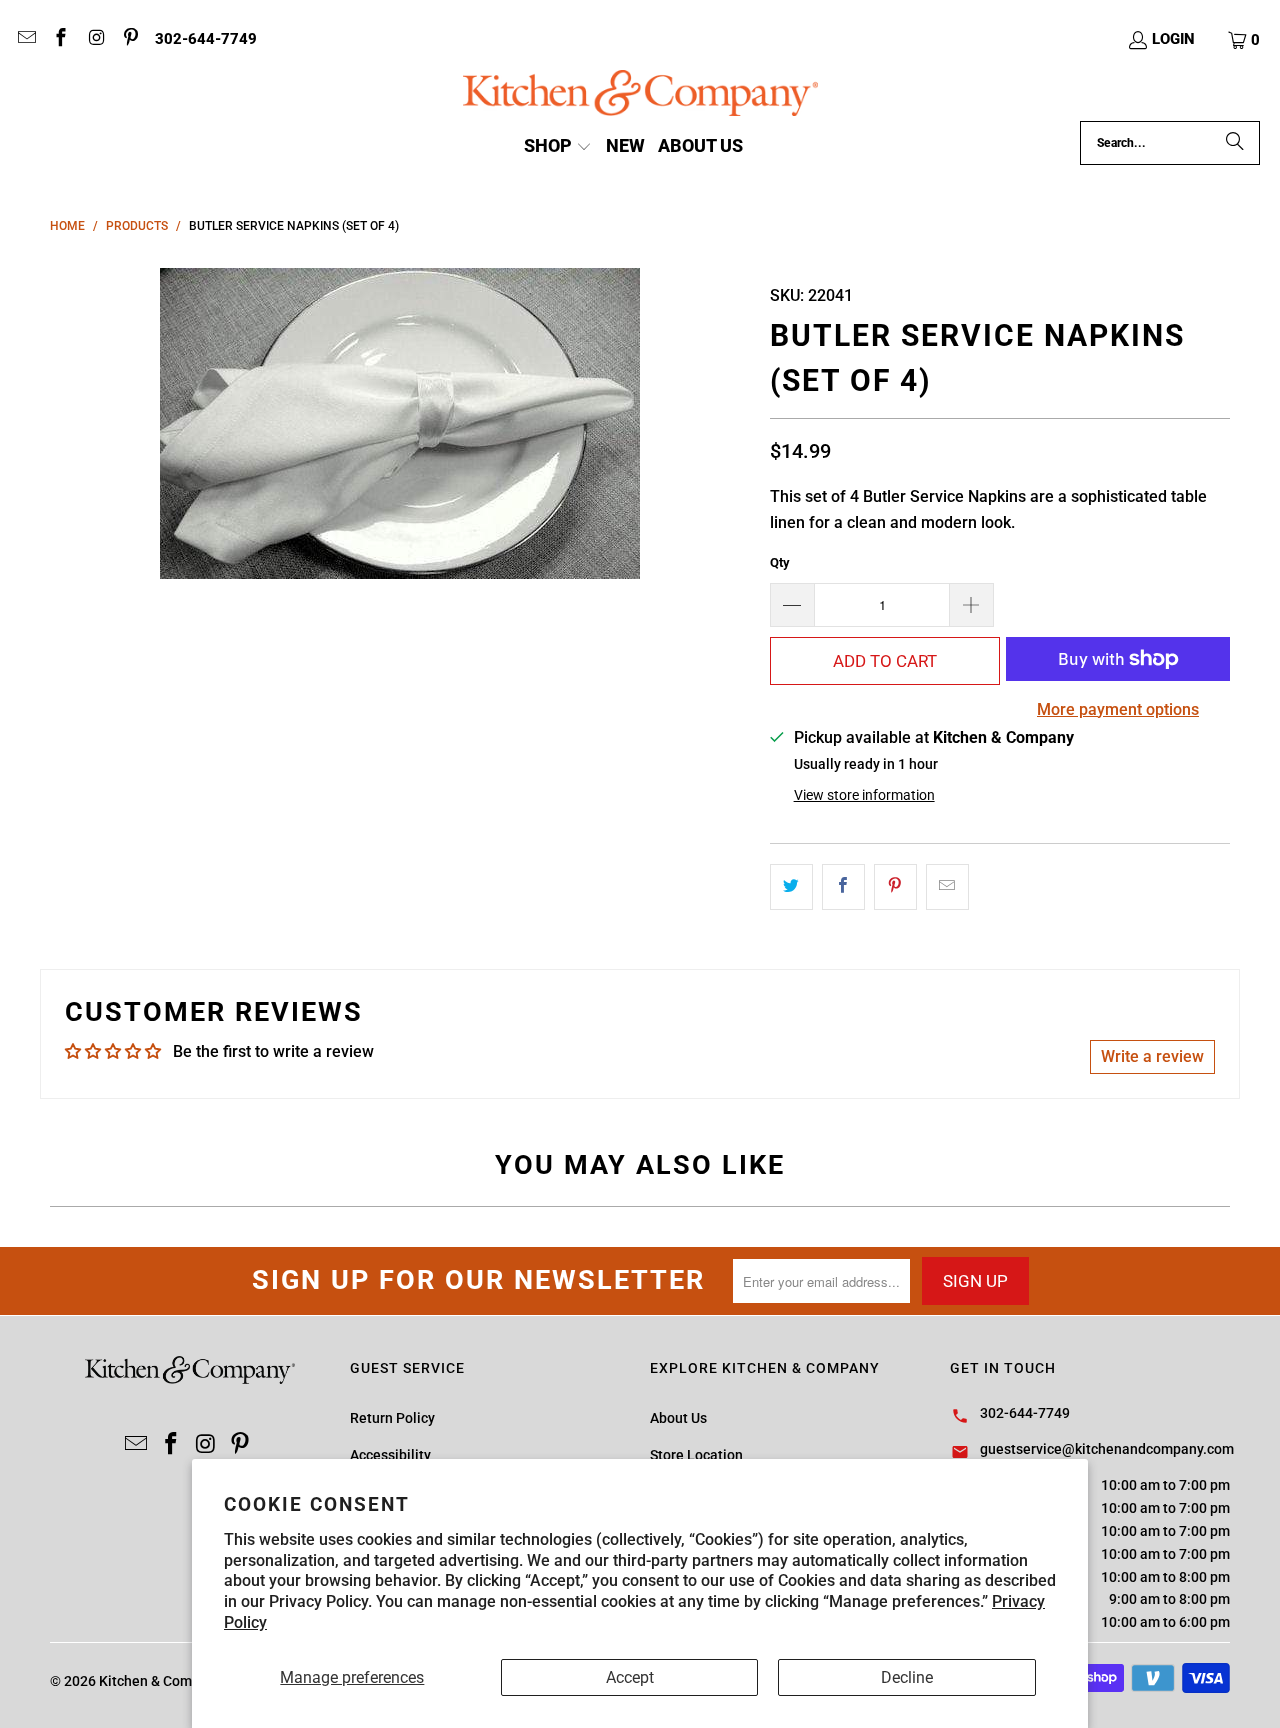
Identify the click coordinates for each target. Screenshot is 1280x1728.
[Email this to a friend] (947, 887)
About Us (678, 1418)
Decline (907, 1677)
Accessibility (390, 1455)
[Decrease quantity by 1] (792, 605)
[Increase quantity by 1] (972, 605)
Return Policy (392, 1418)
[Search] (1235, 143)
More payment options (1118, 709)
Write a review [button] (1152, 1056)
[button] (1245, 40)
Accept (630, 1677)
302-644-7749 (206, 39)
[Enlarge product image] (400, 423)
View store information (864, 795)
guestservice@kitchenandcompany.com (1107, 1449)
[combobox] (1170, 143)
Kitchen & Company (160, 1681)
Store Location (696, 1455)
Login (1173, 39)
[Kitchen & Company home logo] (640, 95)
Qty (780, 562)
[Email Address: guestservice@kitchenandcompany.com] (25, 40)
